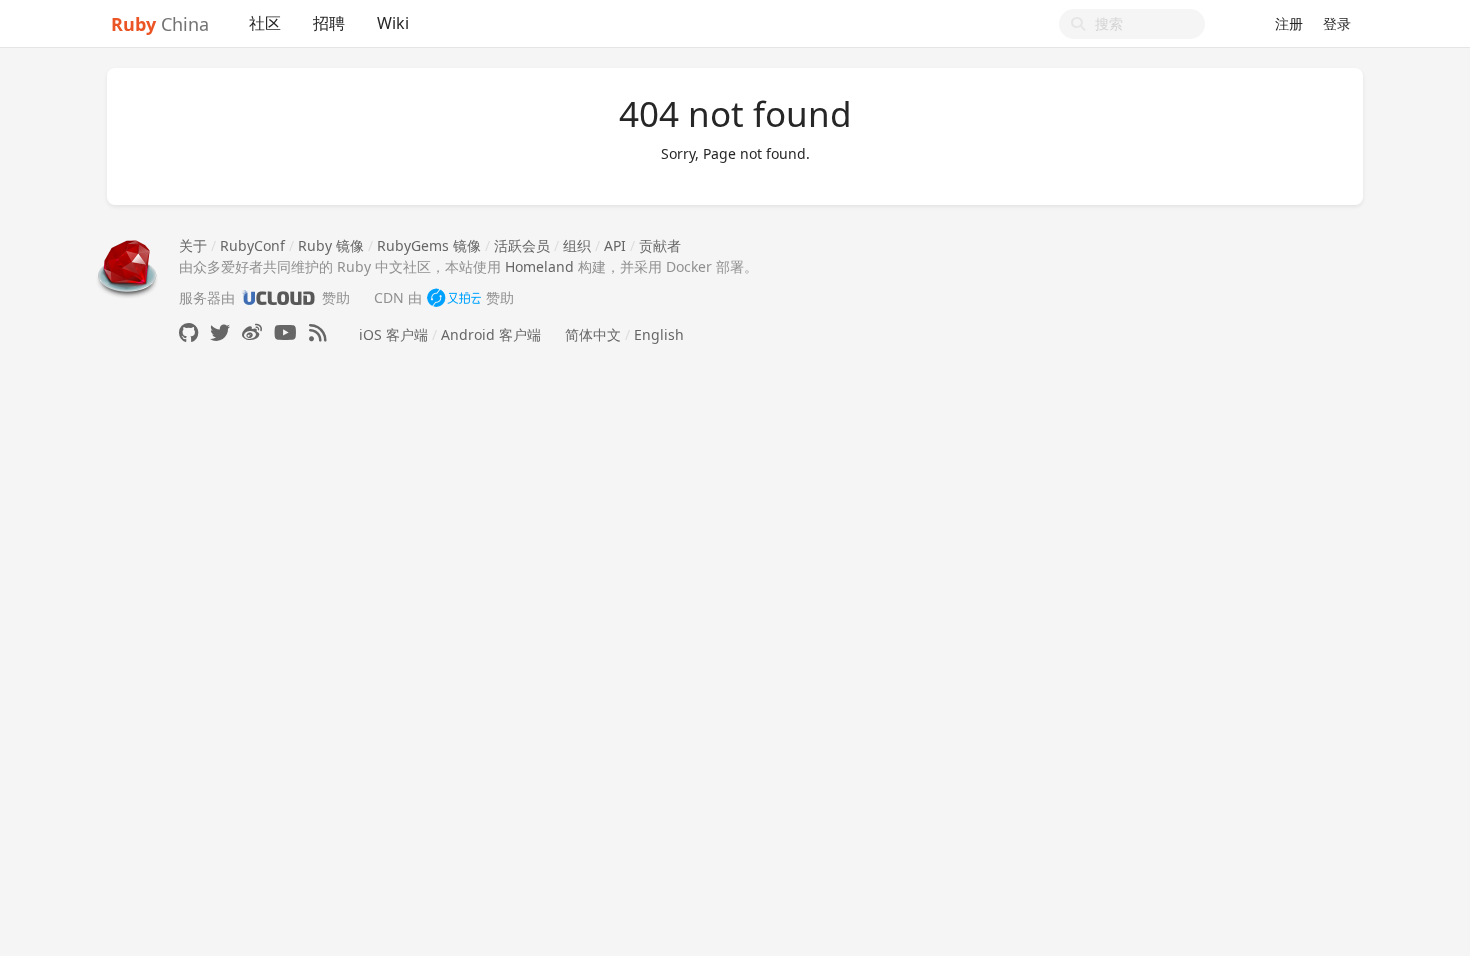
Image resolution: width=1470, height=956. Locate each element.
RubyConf (252, 245)
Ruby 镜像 (331, 245)
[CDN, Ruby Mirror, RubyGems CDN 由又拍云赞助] (454, 297)
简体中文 (593, 334)
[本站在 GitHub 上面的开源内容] (188, 332)
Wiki (393, 23)
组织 (577, 245)
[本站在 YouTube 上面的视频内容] (285, 332)
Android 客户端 (491, 334)
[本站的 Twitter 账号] (220, 332)
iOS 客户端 (393, 334)
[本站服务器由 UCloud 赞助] (278, 297)
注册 (1289, 23)
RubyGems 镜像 (429, 245)
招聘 (329, 23)
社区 (265, 23)
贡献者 (660, 245)
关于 (193, 245)
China (160, 24)
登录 (1337, 23)
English (659, 334)
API (615, 245)
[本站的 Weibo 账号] (252, 332)
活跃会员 (522, 245)
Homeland (539, 266)
